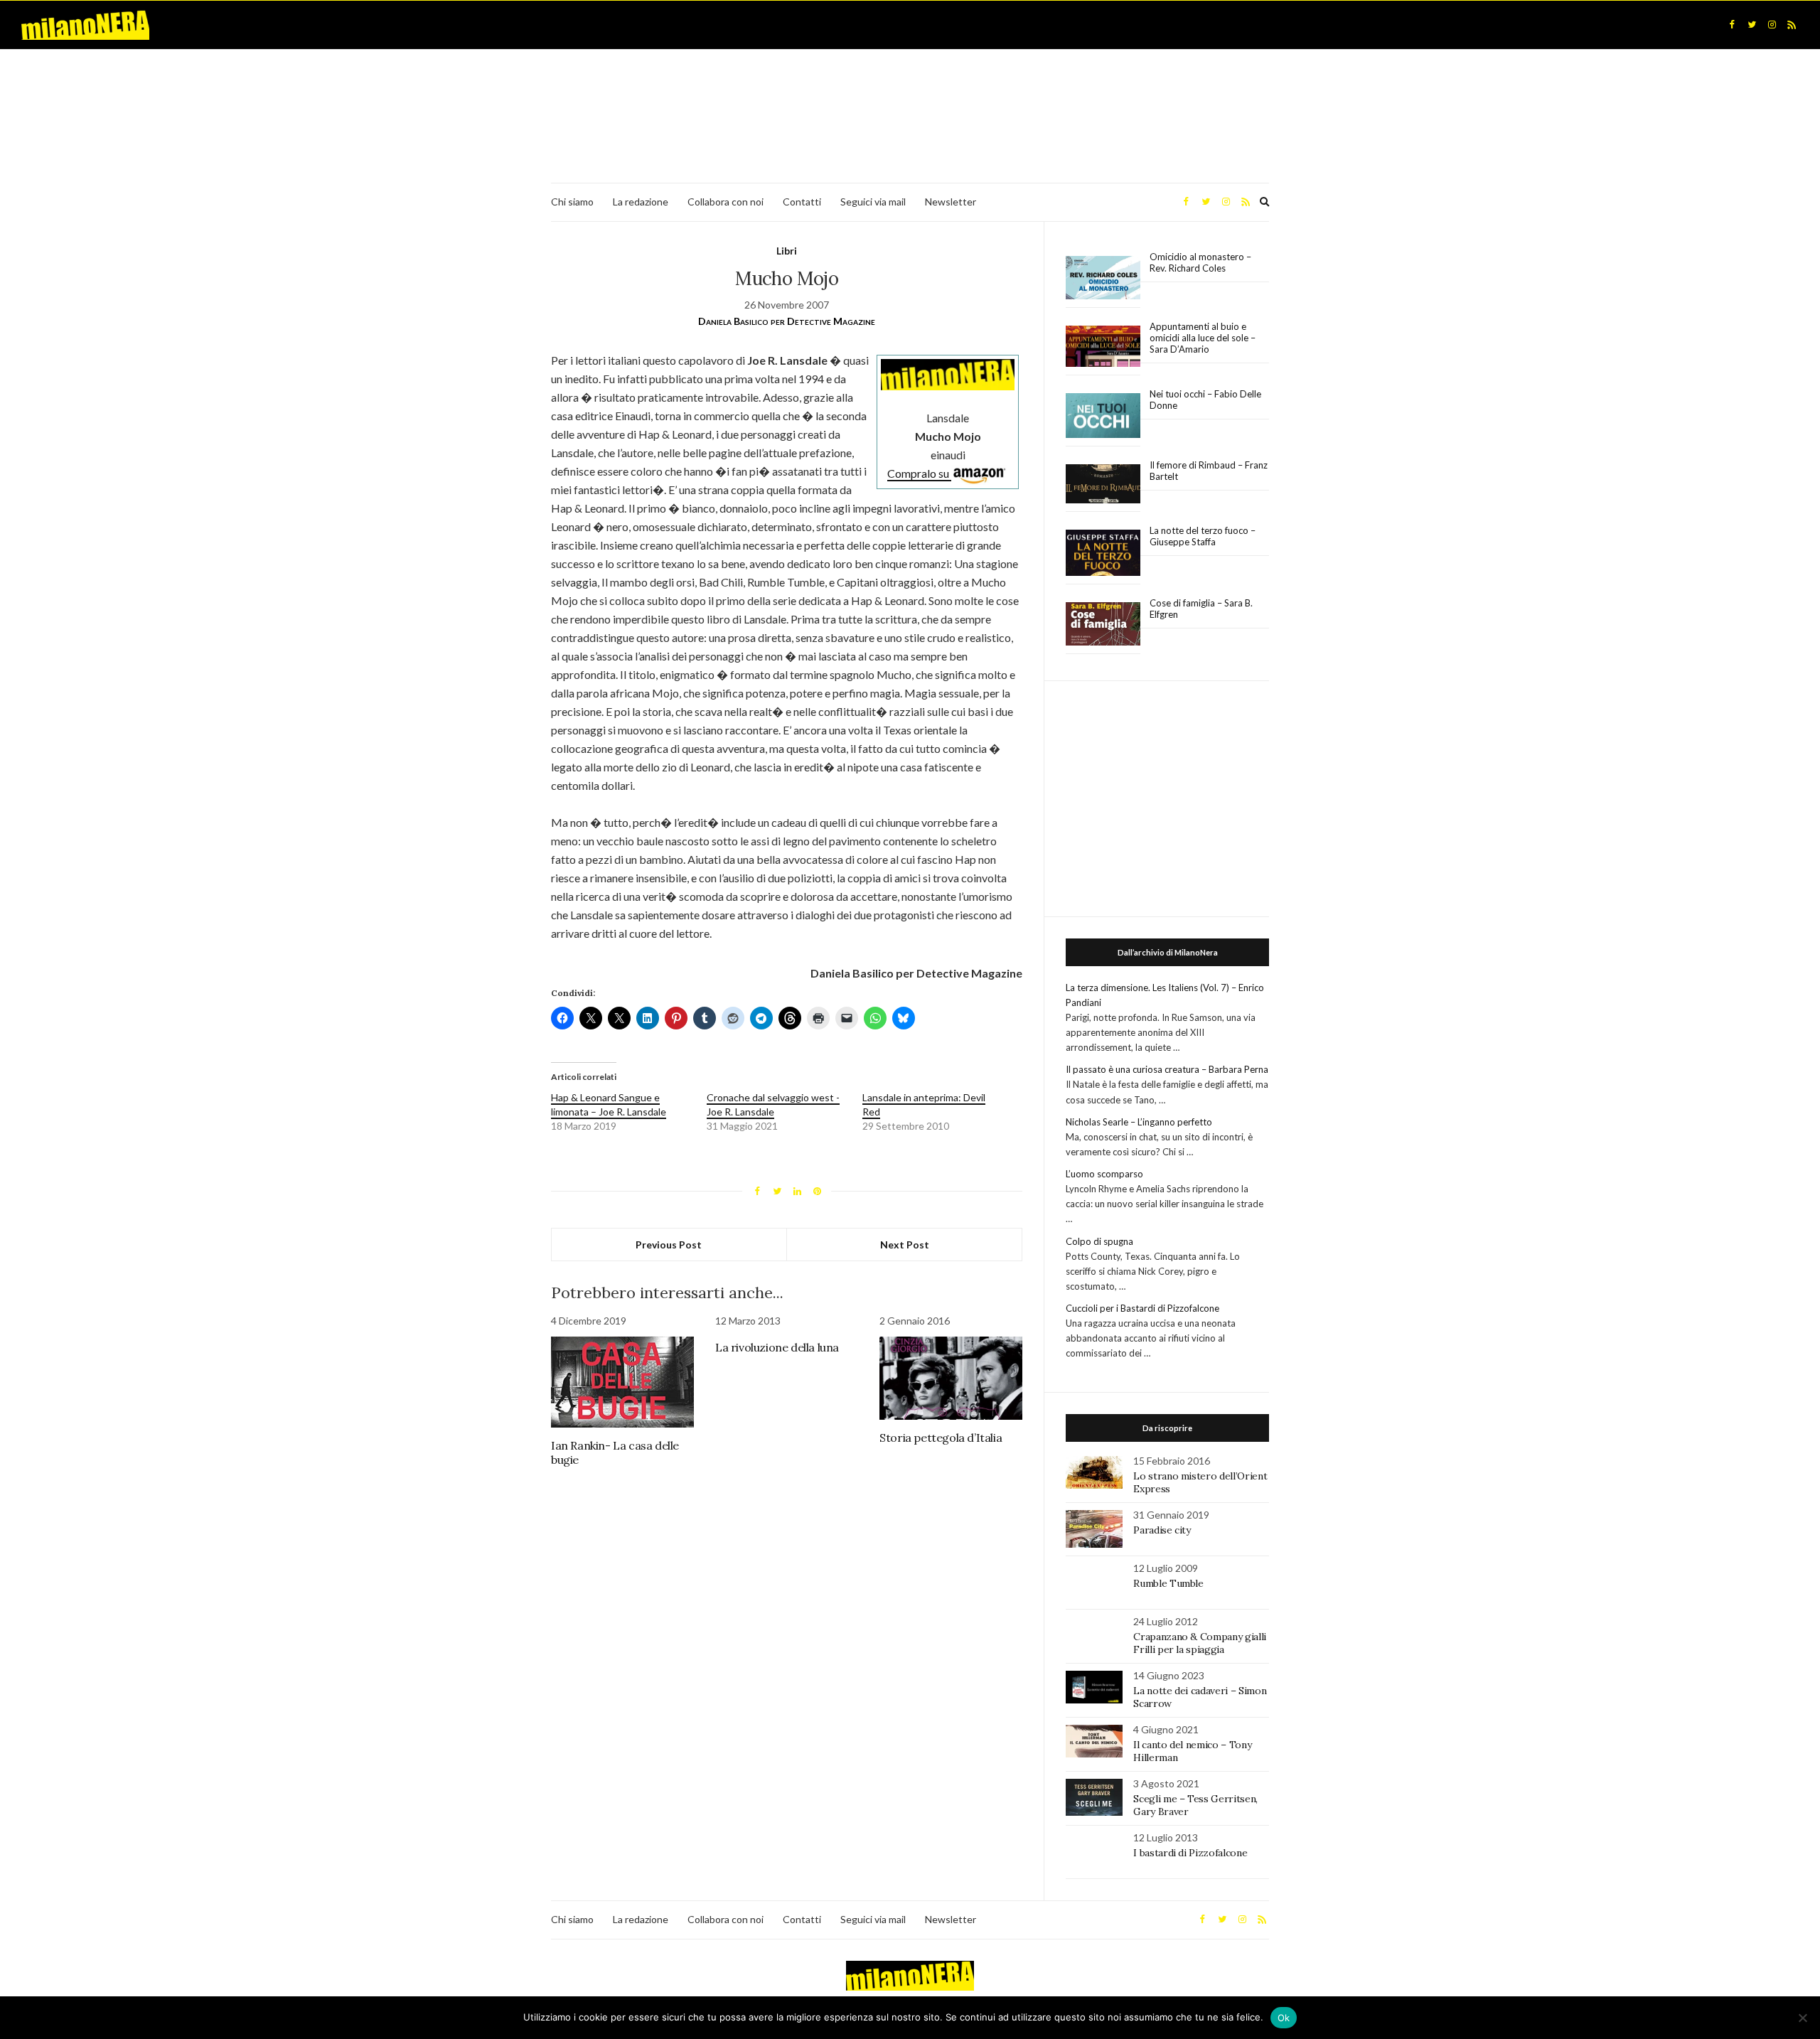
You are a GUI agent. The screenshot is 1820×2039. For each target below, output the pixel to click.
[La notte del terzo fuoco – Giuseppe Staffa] (1103, 553)
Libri (787, 251)
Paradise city (1162, 1530)
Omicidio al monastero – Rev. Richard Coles (1200, 262)
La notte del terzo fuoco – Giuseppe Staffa (1203, 536)
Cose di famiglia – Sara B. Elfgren (1201, 609)
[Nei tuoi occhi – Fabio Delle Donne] (1103, 416)
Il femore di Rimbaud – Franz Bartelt (1209, 471)
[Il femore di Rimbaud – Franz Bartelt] (1103, 484)
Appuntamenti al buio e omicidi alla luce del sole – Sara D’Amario (1203, 338)
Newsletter (951, 202)
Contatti (802, 202)
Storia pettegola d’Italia (941, 1438)
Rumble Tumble (1168, 1583)
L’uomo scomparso (1104, 1174)
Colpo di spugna (1099, 1241)
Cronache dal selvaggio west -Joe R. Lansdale (773, 1104)
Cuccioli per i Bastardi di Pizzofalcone (1142, 1308)
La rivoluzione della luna (777, 1347)
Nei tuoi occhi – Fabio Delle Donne (1205, 400)
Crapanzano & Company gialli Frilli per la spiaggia (1200, 1643)
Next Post (905, 1245)
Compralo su (919, 473)
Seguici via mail (873, 202)
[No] (1802, 2018)
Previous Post (669, 1245)
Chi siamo (572, 202)
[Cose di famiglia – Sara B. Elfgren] (1103, 624)
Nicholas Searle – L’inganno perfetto (1139, 1122)
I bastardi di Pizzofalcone (1190, 1853)
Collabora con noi (726, 202)
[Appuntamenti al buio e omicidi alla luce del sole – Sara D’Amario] (1103, 347)
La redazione (641, 202)
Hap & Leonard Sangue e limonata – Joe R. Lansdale (609, 1104)
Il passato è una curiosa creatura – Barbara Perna (1167, 1069)
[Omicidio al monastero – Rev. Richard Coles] (1103, 278)
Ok (1284, 2018)
